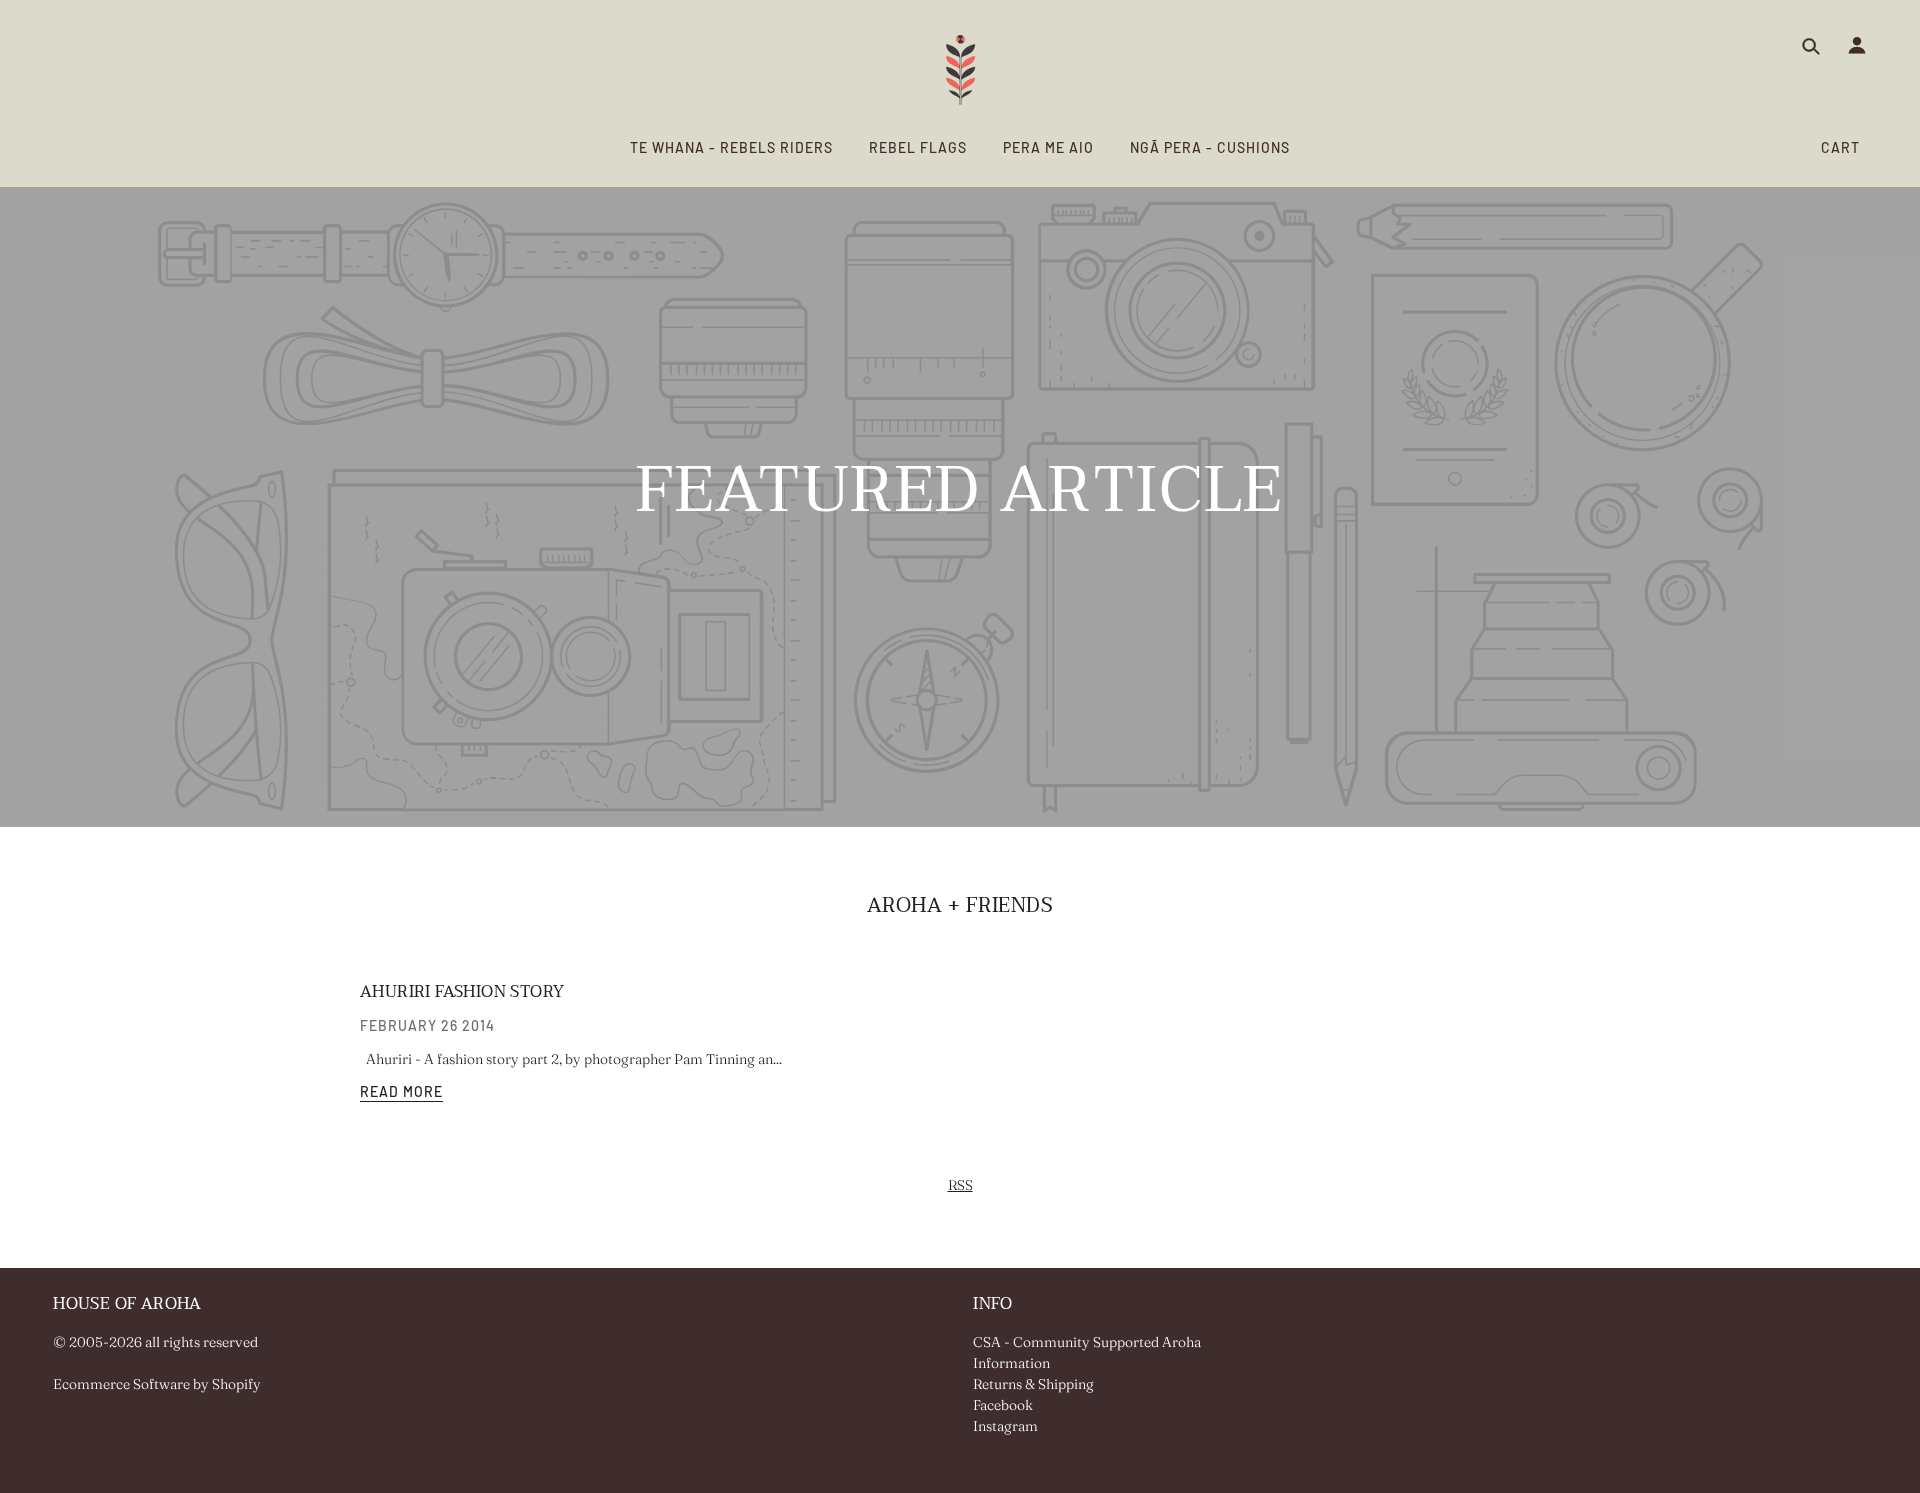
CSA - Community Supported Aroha (1087, 1342)
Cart (1840, 147)
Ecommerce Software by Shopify (157, 1384)
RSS (960, 1185)
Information (1011, 1363)
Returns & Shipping (1033, 1384)
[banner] (960, 70)
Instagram (1005, 1426)
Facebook (1003, 1405)
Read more (401, 1092)
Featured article (960, 500)
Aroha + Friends (960, 906)
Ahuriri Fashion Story (462, 992)
